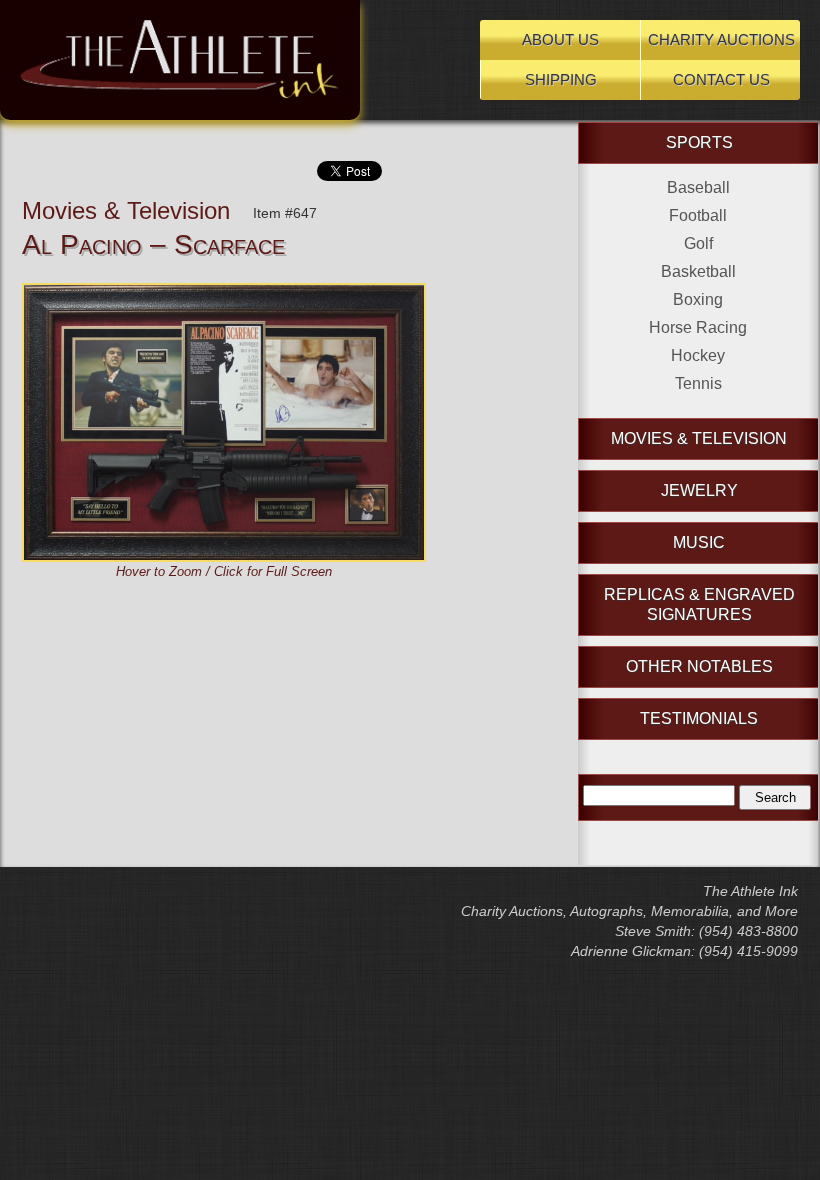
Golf (698, 243)
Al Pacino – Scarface (153, 244)
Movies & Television (126, 210)
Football (698, 215)
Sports (699, 142)
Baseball (698, 187)
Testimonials (699, 718)
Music (699, 542)
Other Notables (699, 666)
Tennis (698, 383)
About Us (560, 39)
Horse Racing (698, 327)
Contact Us (721, 79)
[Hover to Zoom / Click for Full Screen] (224, 293)
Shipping (561, 79)
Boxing (698, 299)
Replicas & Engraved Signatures (699, 604)
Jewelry (699, 490)
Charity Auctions (721, 39)
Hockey (698, 355)
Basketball (698, 271)
